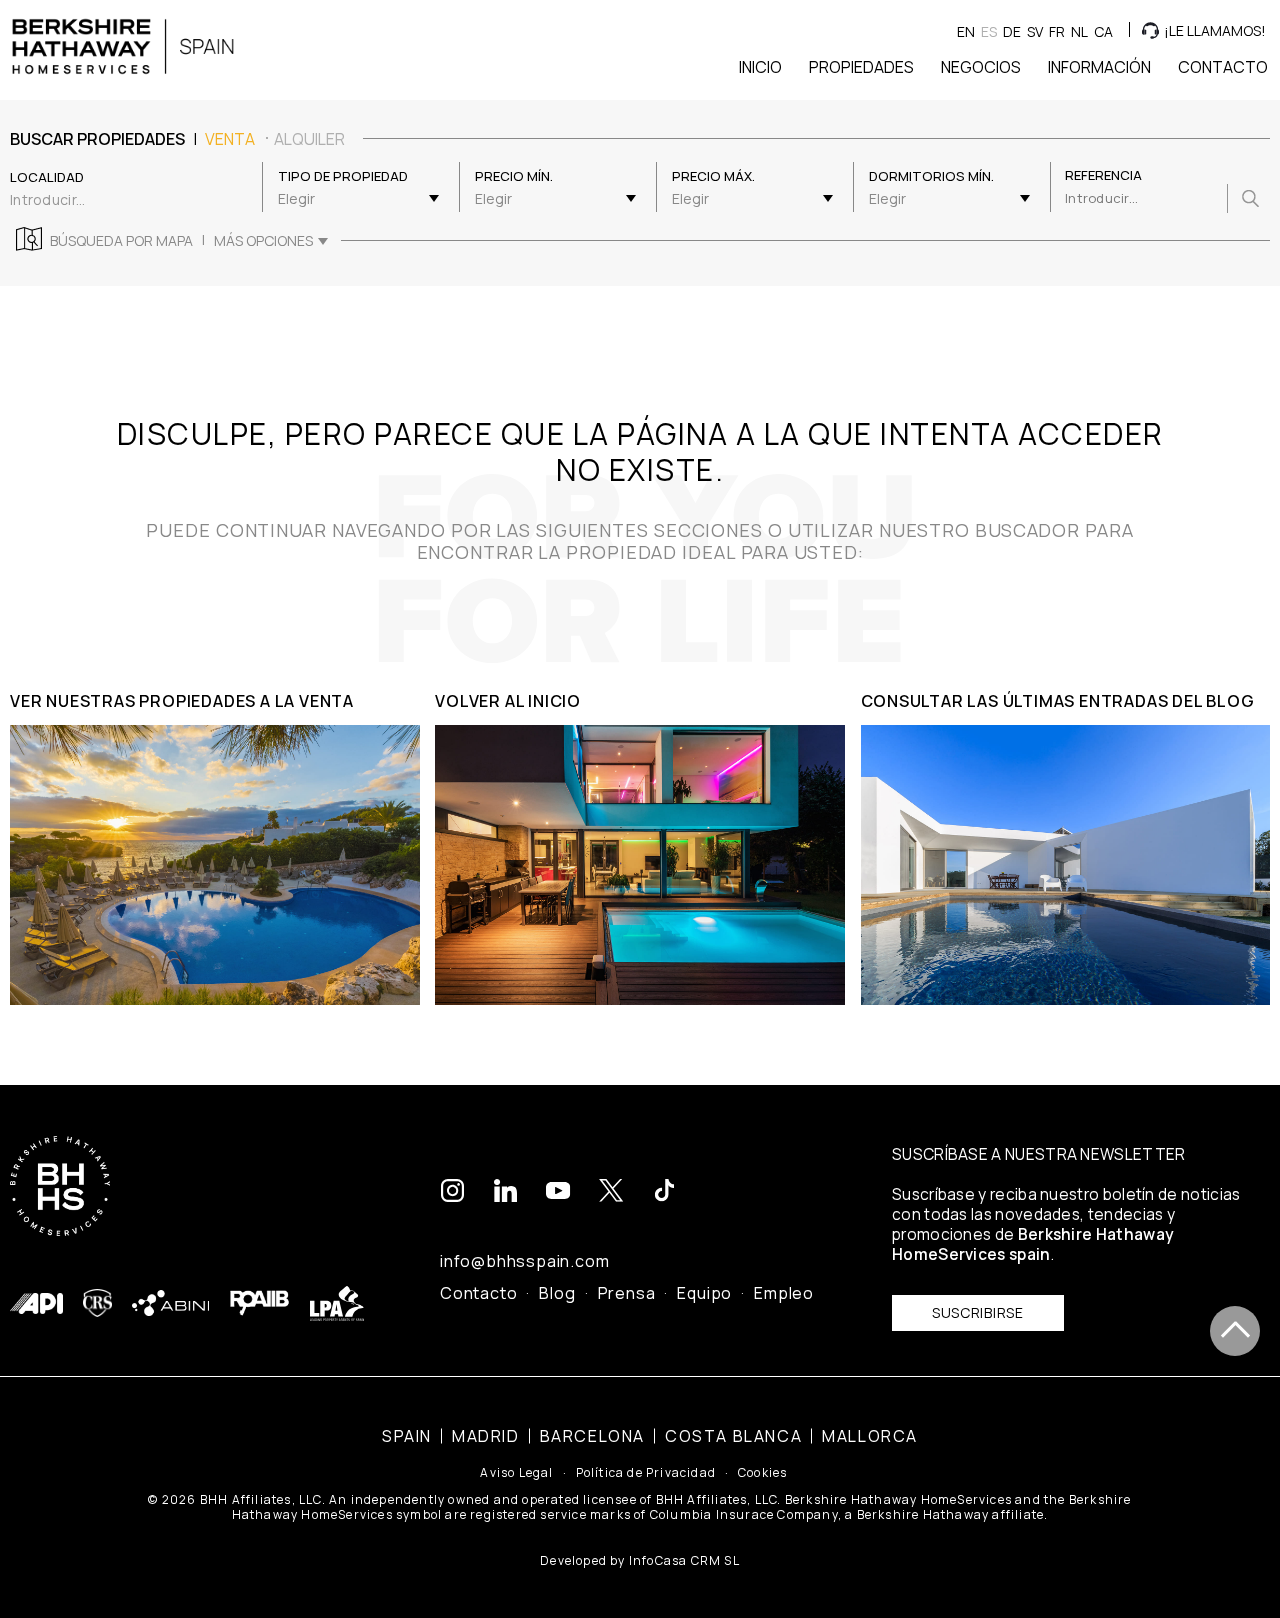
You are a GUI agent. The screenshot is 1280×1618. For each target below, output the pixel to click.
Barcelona (592, 1436)
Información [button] (1099, 67)
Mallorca (870, 1436)
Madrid (486, 1436)
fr (1057, 31)
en (966, 31)
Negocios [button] (981, 67)
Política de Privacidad (646, 1473)
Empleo (784, 1293)
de (1012, 31)
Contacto (478, 1293)
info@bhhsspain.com (524, 1261)
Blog (557, 1293)
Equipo (704, 1293)
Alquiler (309, 139)
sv (1035, 31)
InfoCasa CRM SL (684, 1560)
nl (1079, 31)
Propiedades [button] (861, 67)
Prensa (627, 1293)
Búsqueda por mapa (121, 241)
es (989, 31)
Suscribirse (978, 1312)
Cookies (762, 1473)
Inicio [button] (760, 67)
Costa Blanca (733, 1436)
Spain (407, 1436)
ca (1103, 31)
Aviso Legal (516, 1473)
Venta (230, 139)
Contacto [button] (1223, 67)
